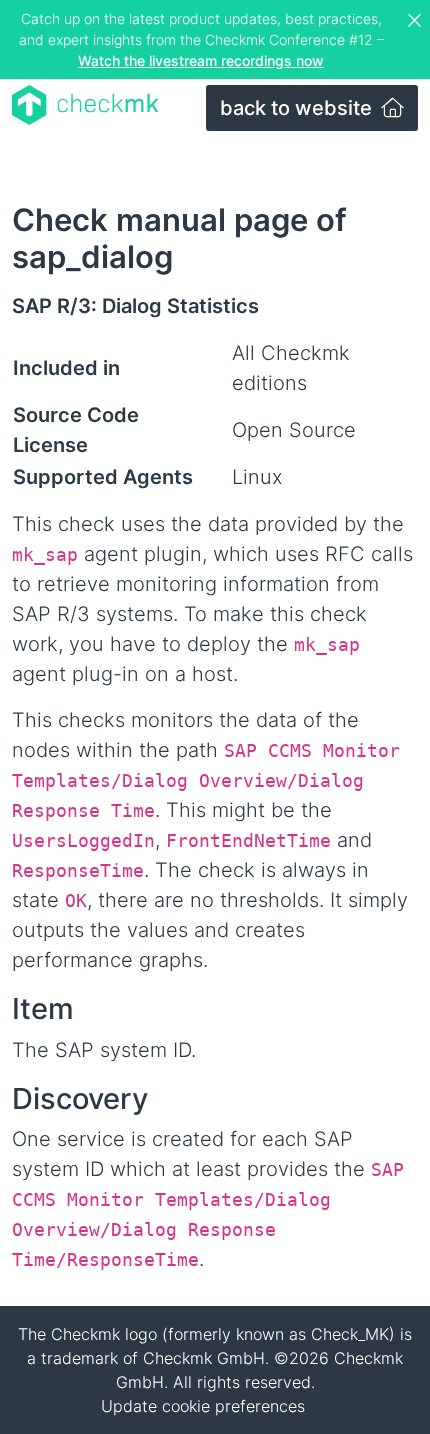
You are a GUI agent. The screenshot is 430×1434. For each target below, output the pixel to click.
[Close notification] (417, 21)
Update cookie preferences (203, 1406)
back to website (298, 108)
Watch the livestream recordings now (201, 60)
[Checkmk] (85, 105)
